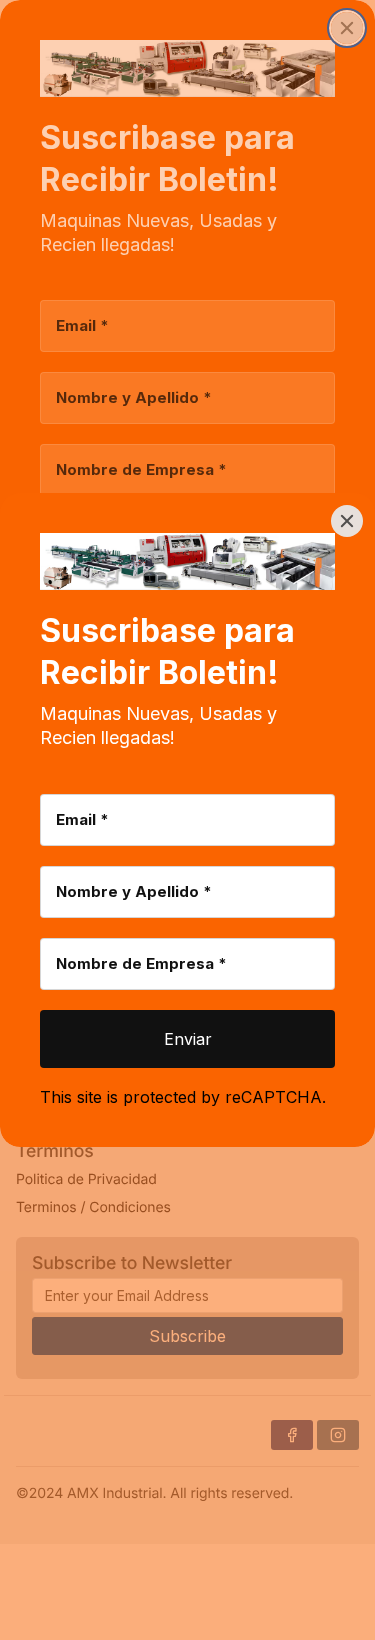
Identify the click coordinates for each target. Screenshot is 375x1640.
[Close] (347, 521)
